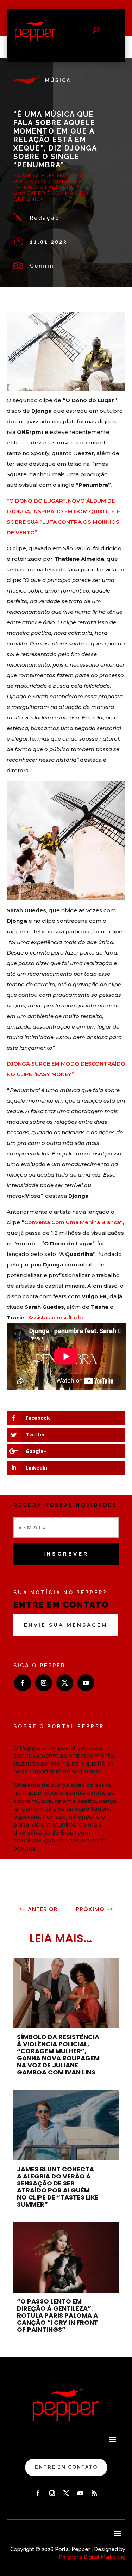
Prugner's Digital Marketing (92, 2557)
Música (58, 80)
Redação (45, 218)
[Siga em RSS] (94, 2493)
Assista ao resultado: (56, 1317)
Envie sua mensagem (66, 1625)
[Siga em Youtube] (86, 1683)
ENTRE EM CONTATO (66, 2467)
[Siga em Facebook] (23, 1683)
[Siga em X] (65, 1683)
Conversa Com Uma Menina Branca (72, 1222)
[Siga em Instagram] (44, 1683)
